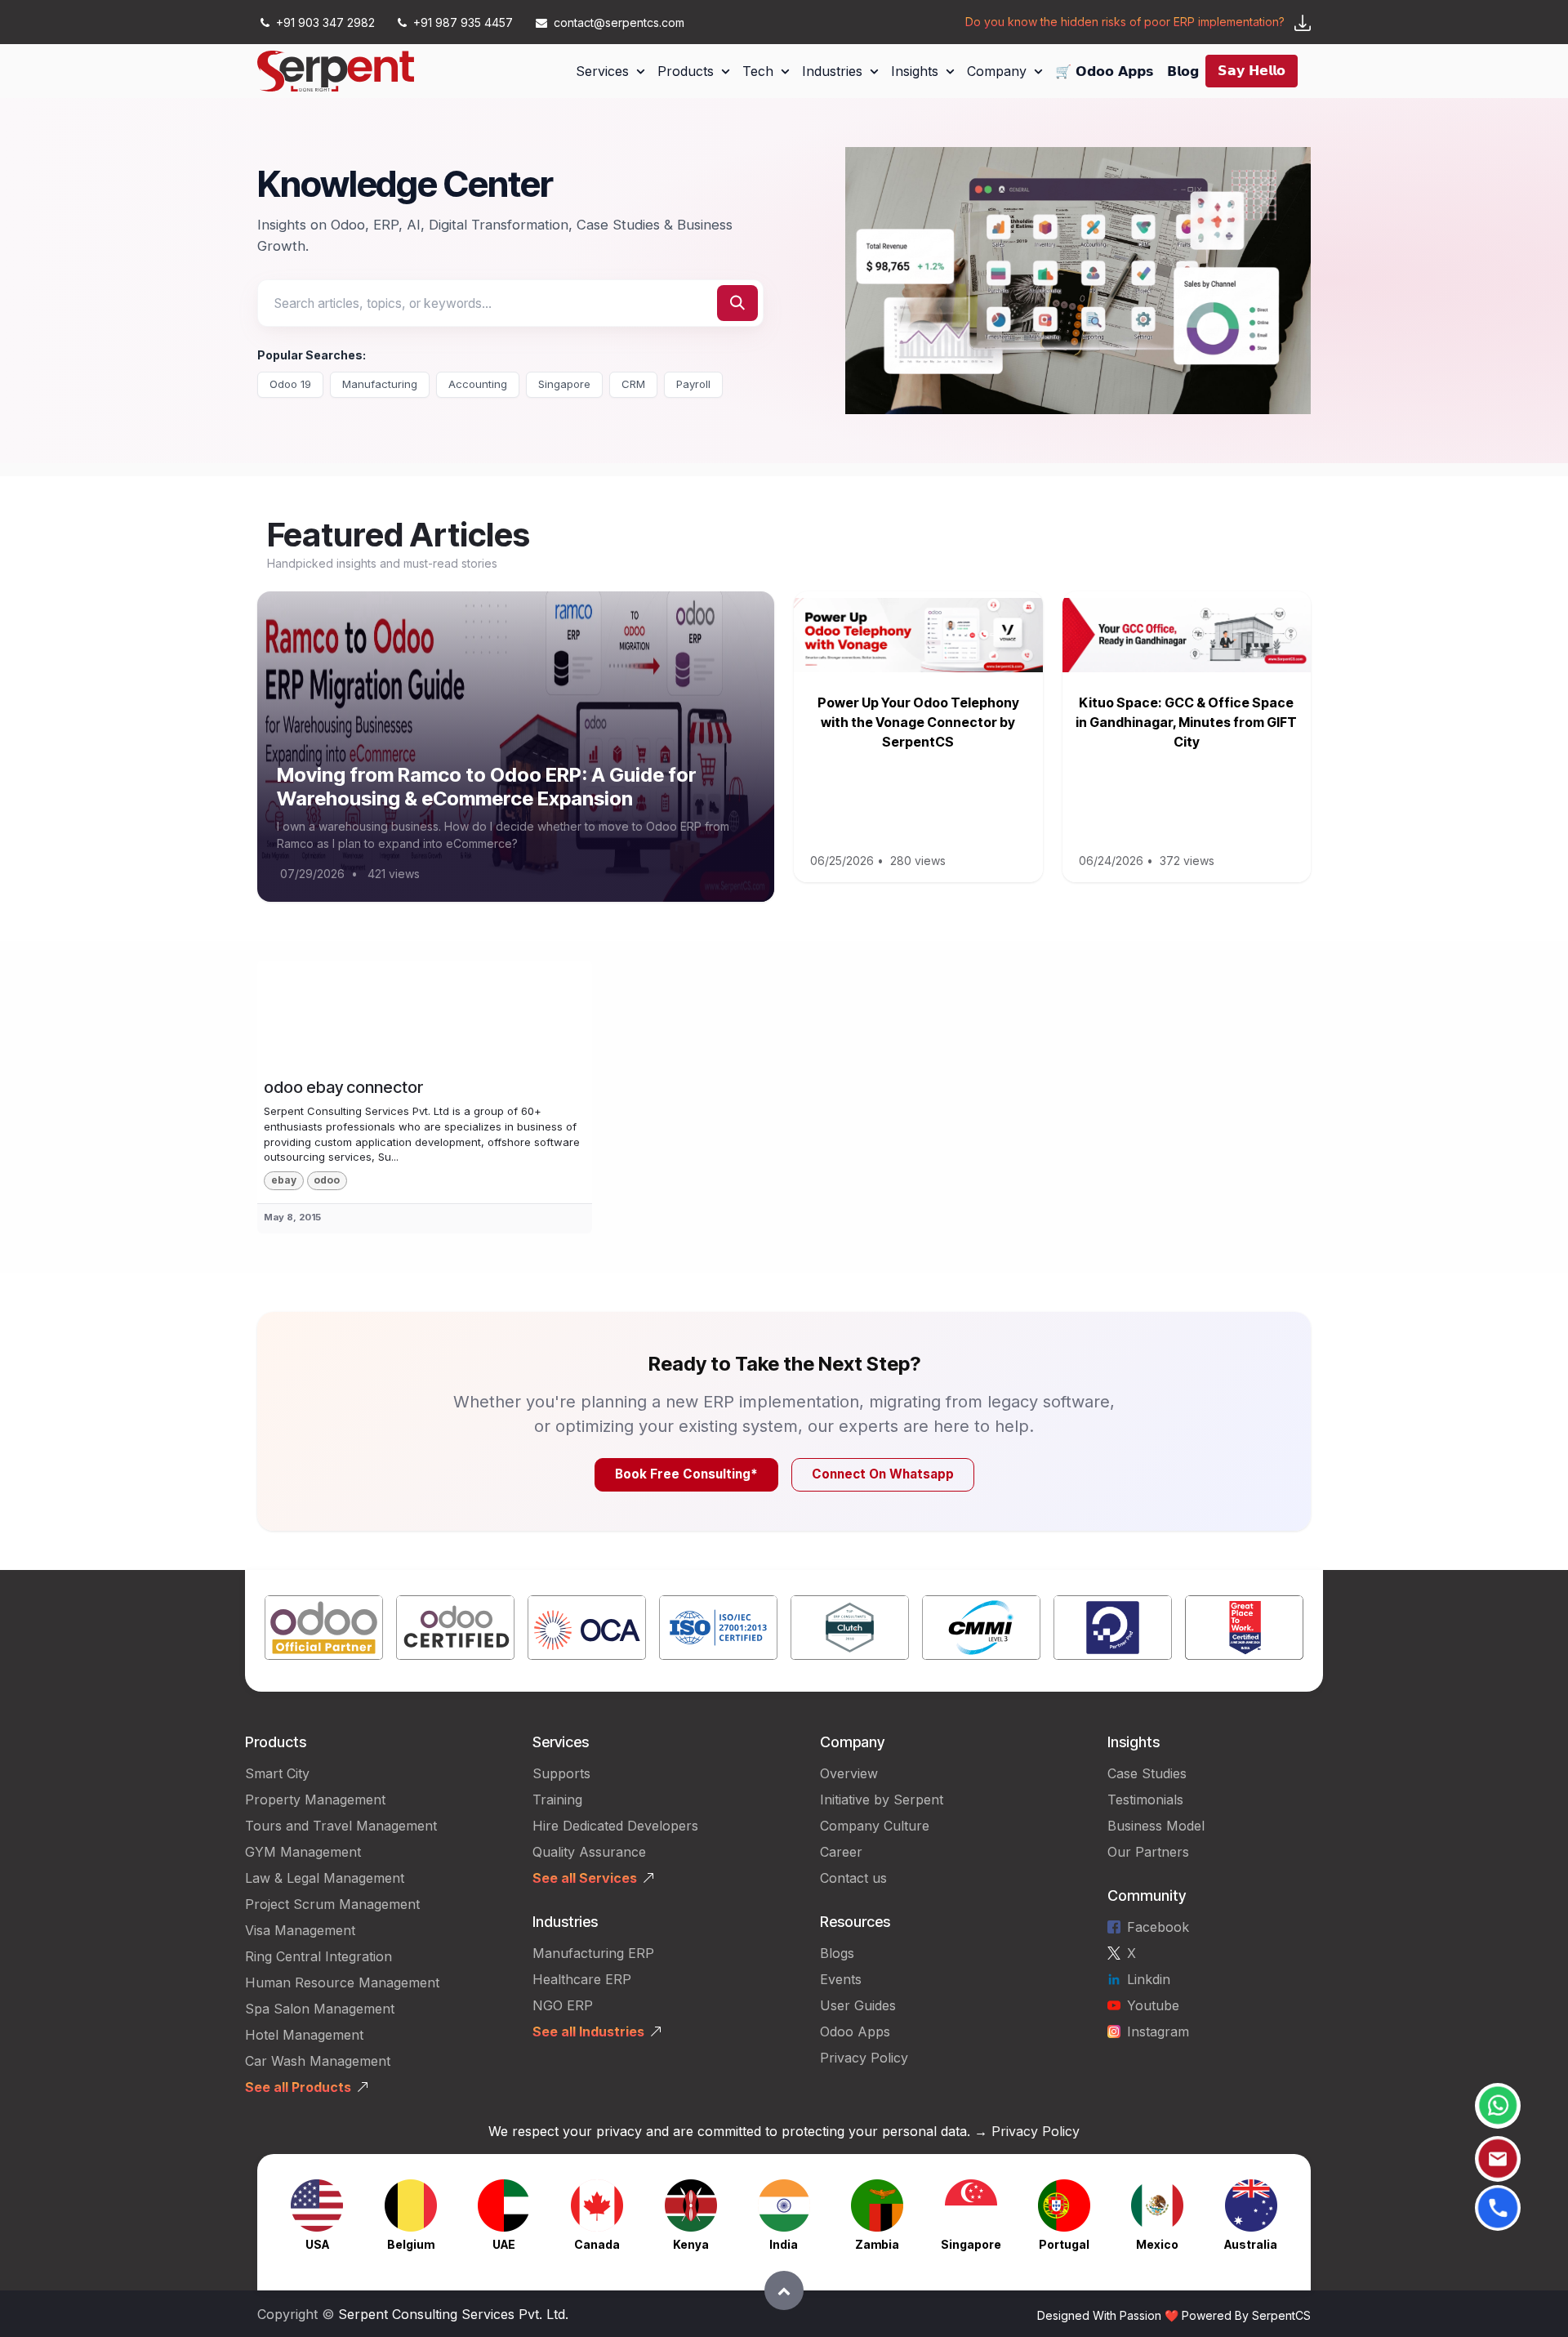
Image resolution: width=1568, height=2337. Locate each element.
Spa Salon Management (320, 2009)
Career (841, 1852)
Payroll (693, 384)
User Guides (858, 2005)
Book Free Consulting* (686, 1474)
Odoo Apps (855, 2031)
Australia (1251, 2244)
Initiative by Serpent (882, 1800)
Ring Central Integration (318, 1956)
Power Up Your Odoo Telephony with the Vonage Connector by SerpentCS (918, 722)
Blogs (837, 1953)
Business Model (1156, 1826)
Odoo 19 (290, 384)
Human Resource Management (342, 1982)
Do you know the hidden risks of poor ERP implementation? (1125, 22)
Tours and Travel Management (341, 1826)
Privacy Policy (864, 2058)
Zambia (877, 2244)
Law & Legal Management (325, 1878)
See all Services (585, 1878)
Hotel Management (304, 2035)
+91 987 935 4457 (463, 22)
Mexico (1157, 2244)
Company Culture (875, 1826)
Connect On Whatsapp (883, 1474)
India (784, 2244)
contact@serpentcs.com (619, 22)
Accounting (478, 384)
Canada (597, 2244)
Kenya (691, 2244)
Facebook (1158, 1927)
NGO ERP (563, 2005)
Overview (849, 1773)
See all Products (298, 2087)
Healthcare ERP (584, 1979)
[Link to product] (324, 1631)
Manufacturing (380, 384)
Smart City (277, 1773)
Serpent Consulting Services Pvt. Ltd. (453, 2314)
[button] (784, 2290)
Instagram (1158, 2031)
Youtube (1153, 2005)
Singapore (564, 384)
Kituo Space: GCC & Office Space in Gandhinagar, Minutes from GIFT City (1186, 722)
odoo (327, 1180)
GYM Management (303, 1852)
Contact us (853, 1878)
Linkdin (1149, 1979)
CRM (633, 384)
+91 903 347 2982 (325, 22)
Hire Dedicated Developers (615, 1826)
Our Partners (1148, 1852)
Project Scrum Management (332, 1904)
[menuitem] (610, 71)
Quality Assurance (589, 1852)
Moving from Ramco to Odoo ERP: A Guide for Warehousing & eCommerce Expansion (487, 787)
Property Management (315, 1800)
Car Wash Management (318, 2061)
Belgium (411, 2244)
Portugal (1064, 2244)
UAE (504, 2244)
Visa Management (300, 1930)
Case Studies (1147, 1773)
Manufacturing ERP (593, 1953)
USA (317, 2244)
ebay (284, 1180)
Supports (561, 1773)
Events (841, 1979)
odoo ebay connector (343, 1087)
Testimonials (1145, 1800)
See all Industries (588, 2031)
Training (557, 1800)
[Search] (737, 303)
